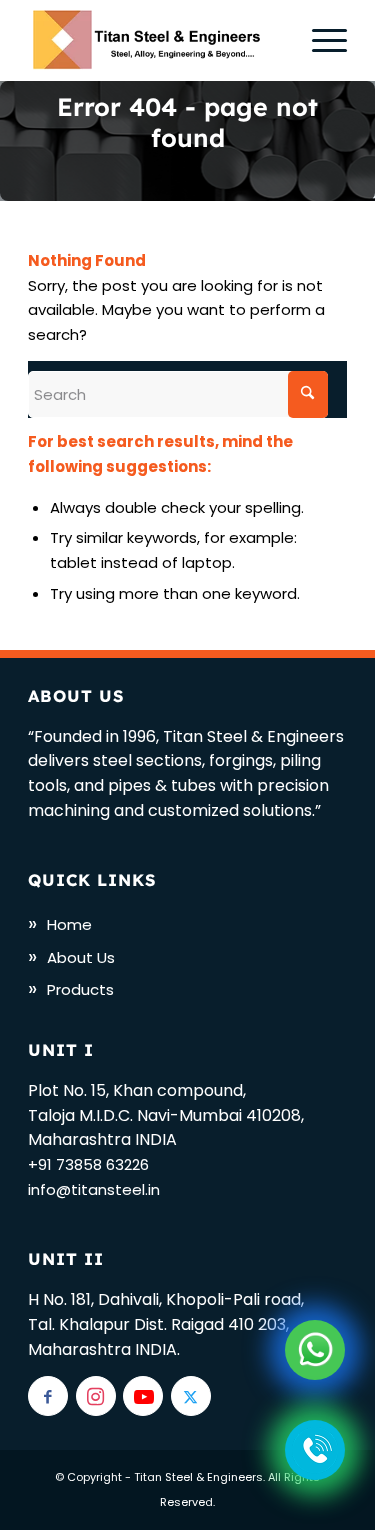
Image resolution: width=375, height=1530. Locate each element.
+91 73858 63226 (88, 1164)
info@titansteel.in (94, 1189)
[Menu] (319, 40)
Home (69, 924)
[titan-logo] (155, 40)
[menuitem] (319, 40)
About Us (81, 957)
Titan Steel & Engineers (198, 1477)
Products (80, 989)
